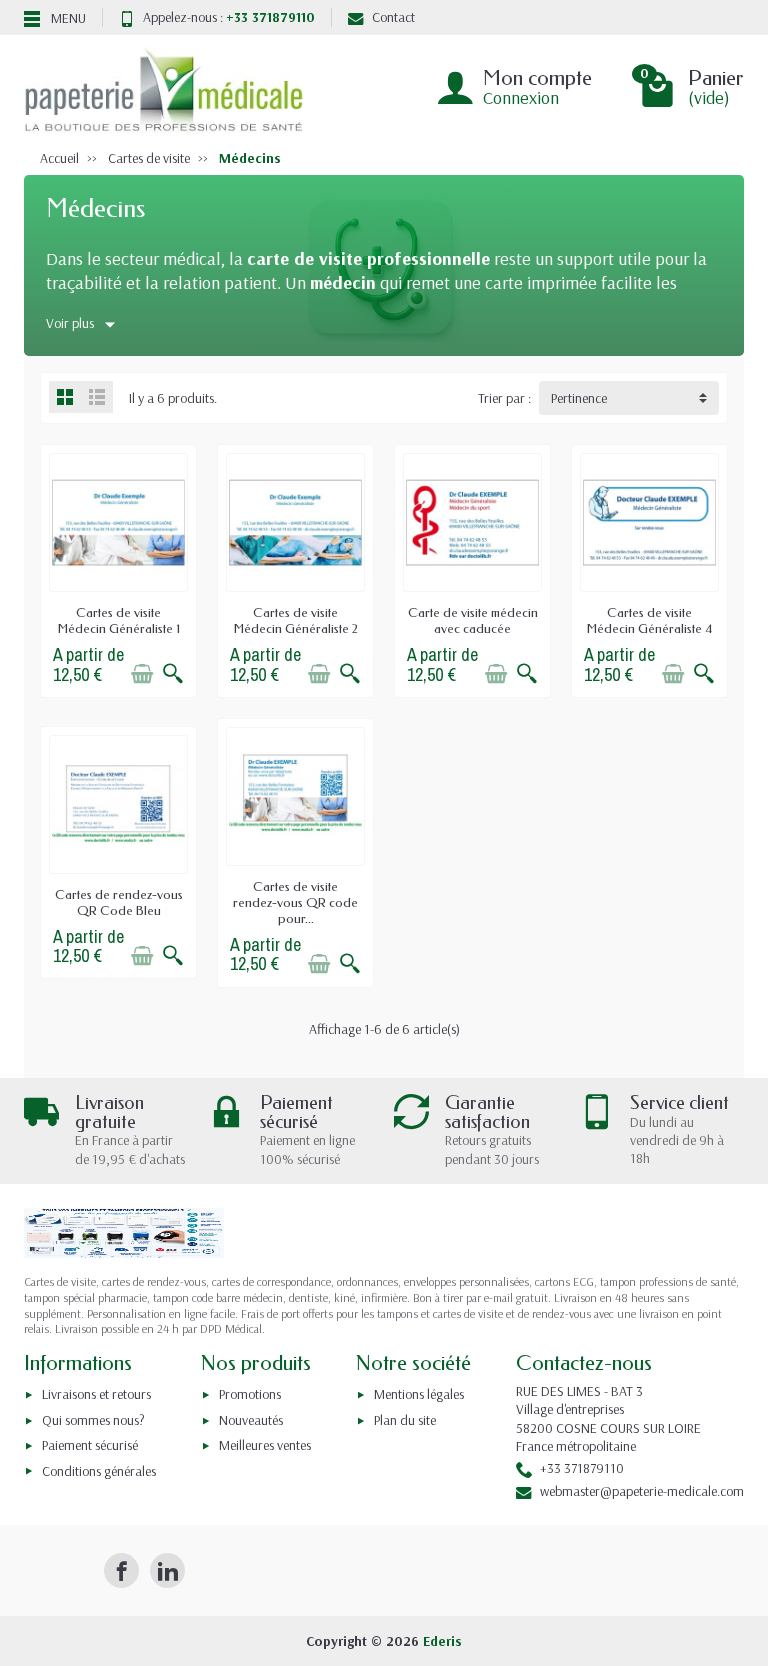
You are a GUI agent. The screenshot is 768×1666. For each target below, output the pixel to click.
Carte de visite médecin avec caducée (473, 620)
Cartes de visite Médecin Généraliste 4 (649, 620)
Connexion (521, 97)
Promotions (250, 1394)
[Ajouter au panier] (142, 674)
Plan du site (405, 1420)
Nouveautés (251, 1420)
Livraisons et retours (96, 1394)
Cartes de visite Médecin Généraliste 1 (119, 620)
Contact (393, 17)
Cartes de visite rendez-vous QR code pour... (295, 903)
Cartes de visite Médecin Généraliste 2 (296, 620)
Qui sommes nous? (93, 1420)
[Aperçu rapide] (173, 674)
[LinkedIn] (167, 1570)
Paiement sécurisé (90, 1445)
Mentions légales (419, 1394)
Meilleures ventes (265, 1445)
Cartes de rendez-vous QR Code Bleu (119, 902)
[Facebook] (121, 1570)
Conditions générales (99, 1471)
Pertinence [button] (579, 398)
